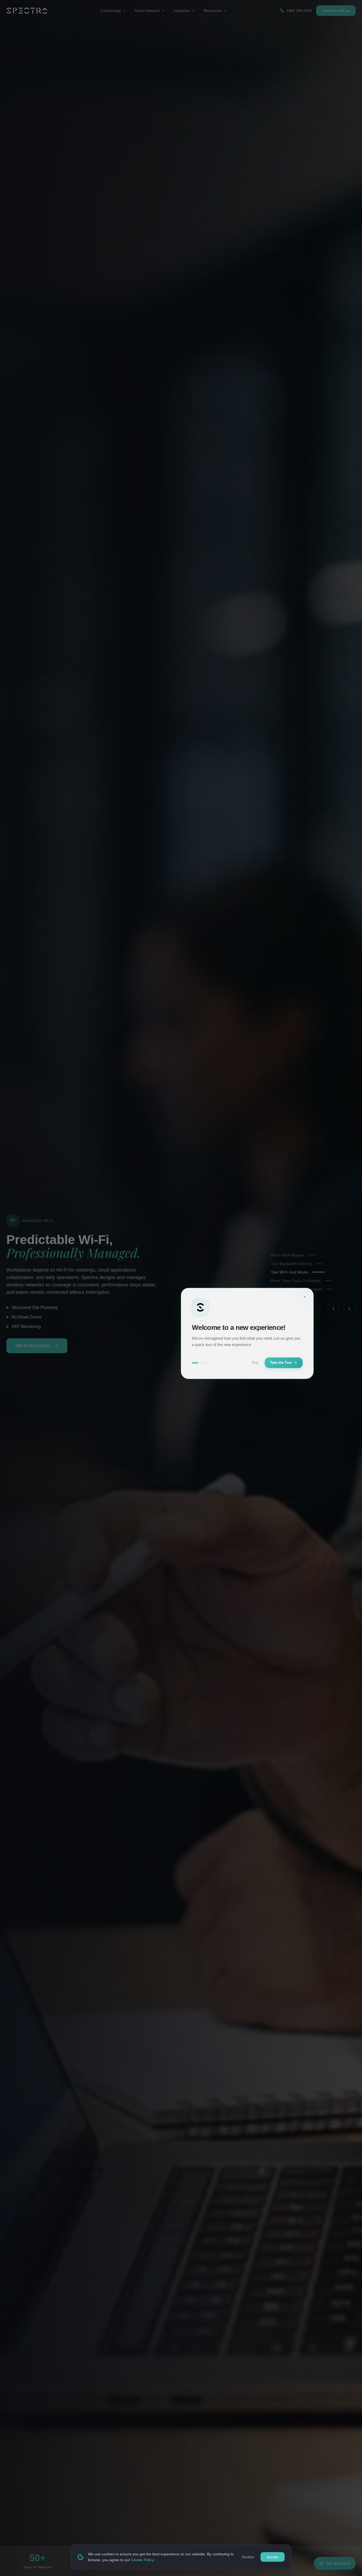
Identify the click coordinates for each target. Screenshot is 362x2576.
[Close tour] (305, 1297)
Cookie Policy (142, 2560)
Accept (273, 2557)
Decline (248, 2557)
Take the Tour (281, 1363)
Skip (255, 1363)
